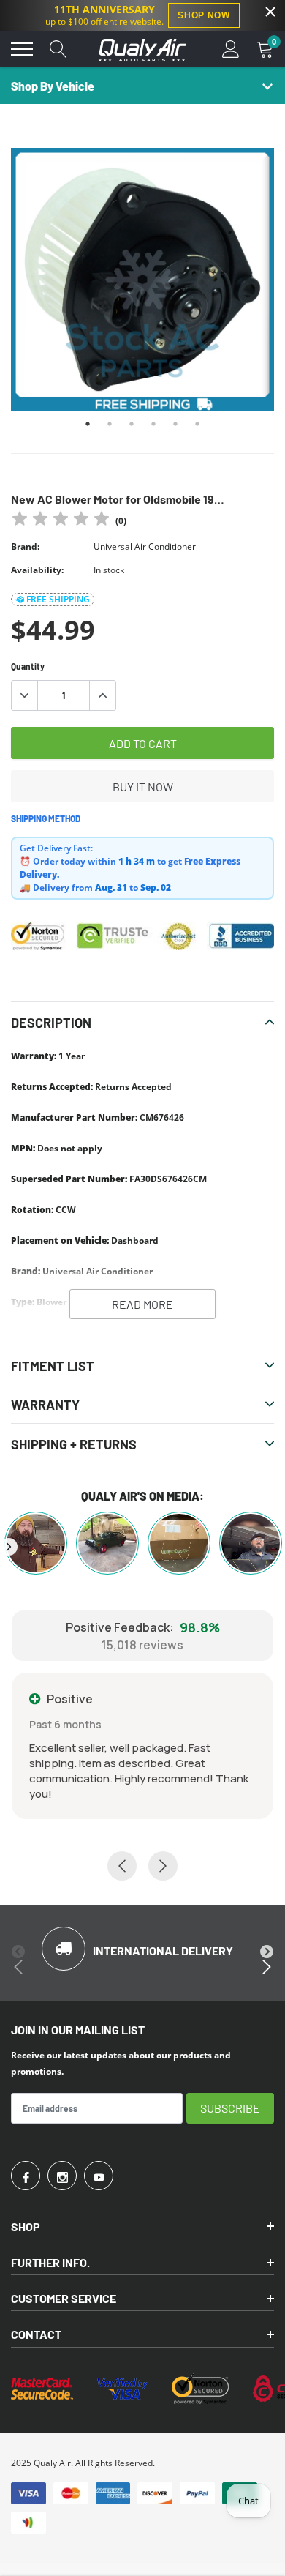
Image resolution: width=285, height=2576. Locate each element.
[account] (231, 49)
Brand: (25, 546)
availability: (37, 570)
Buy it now (143, 787)
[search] (58, 49)
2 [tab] (110, 424)
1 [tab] (88, 424)
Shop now (204, 15)
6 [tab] (197, 424)
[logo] (142, 49)
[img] (61, 521)
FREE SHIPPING (58, 599)
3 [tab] (132, 424)
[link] (26, 2176)
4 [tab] (153, 424)
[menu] (22, 49)
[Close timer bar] (270, 12)
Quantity (28, 666)
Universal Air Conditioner (145, 546)
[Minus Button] (25, 695)
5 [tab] (175, 424)
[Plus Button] (102, 695)
